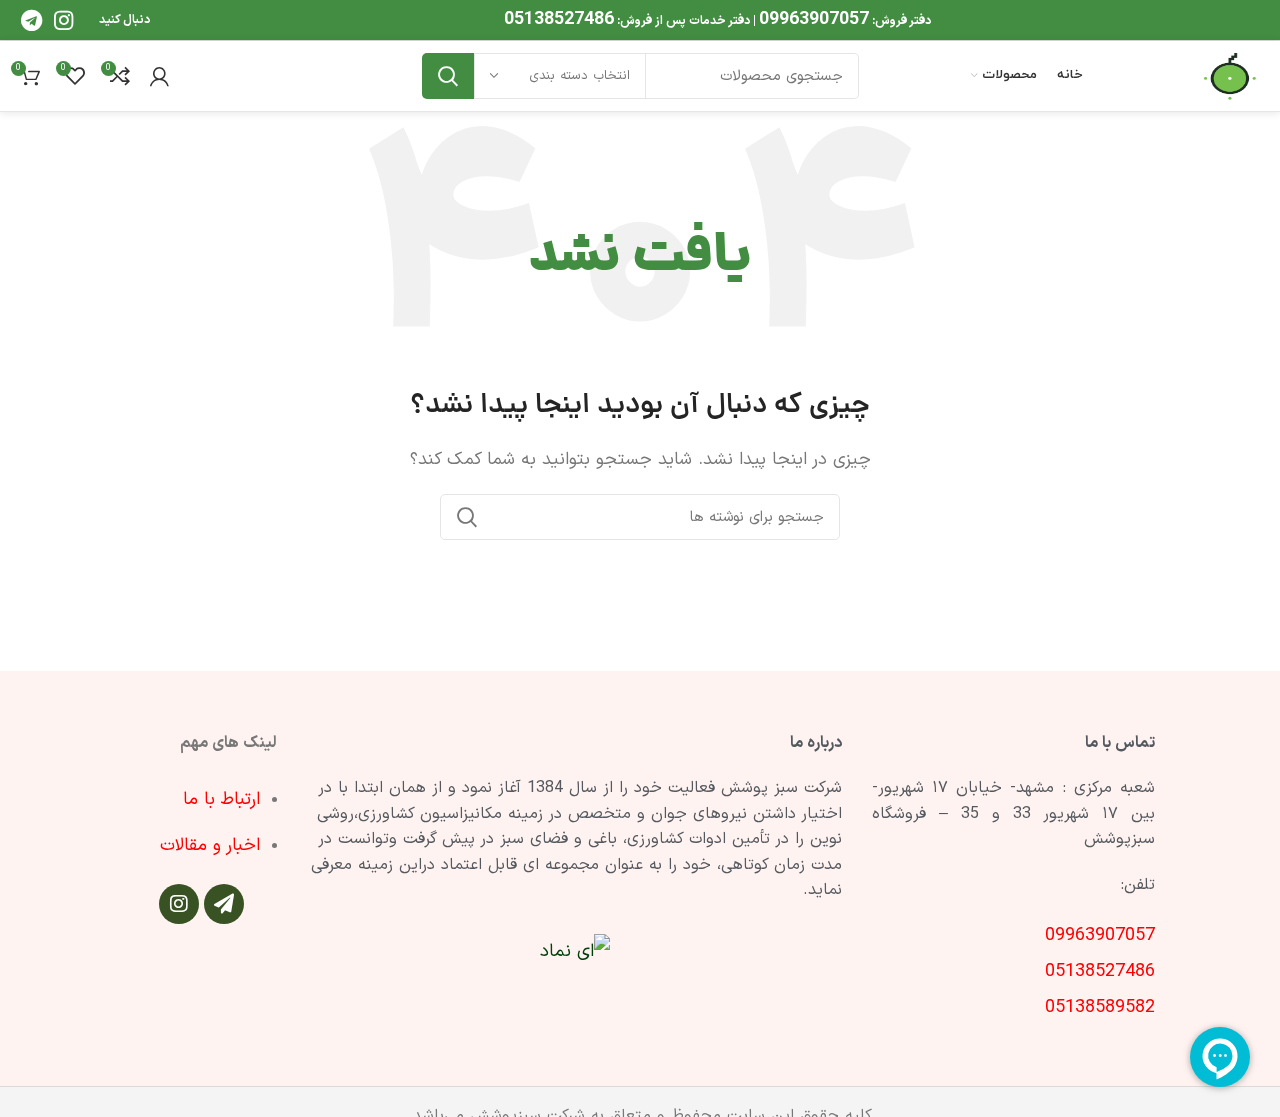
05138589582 (1100, 1007)
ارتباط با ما (221, 799)
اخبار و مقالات (210, 845)
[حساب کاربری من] (159, 76)
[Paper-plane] (224, 904)
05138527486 (559, 19)
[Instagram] (179, 904)
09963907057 (814, 19)
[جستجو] (448, 76)
